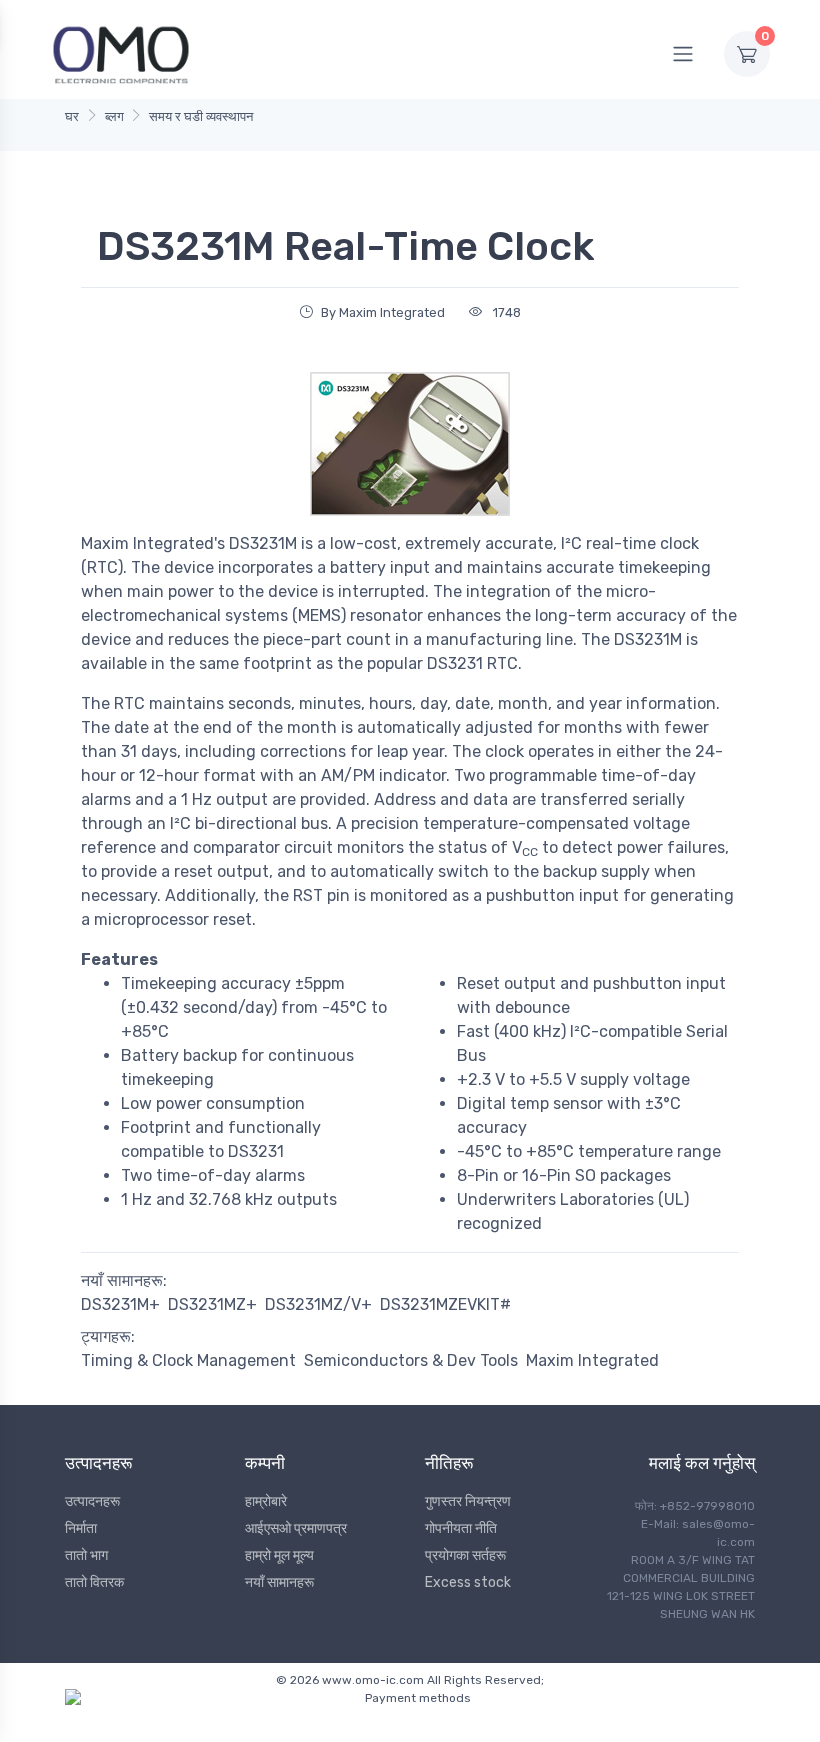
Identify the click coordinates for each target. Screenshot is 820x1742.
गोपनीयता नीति (461, 1528)
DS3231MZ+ (212, 1304)
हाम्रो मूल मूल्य (279, 1555)
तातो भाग (86, 1555)
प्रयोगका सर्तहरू (465, 1555)
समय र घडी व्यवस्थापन (201, 116)
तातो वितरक (94, 1582)
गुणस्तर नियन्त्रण (468, 1501)
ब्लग (114, 116)
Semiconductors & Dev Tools (411, 1360)
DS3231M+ (120, 1304)
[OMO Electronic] (121, 53)
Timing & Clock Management (188, 1360)
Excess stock (468, 1582)
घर (72, 116)
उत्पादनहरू (92, 1501)
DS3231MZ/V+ (318, 1304)
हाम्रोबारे (266, 1501)
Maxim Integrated (592, 1360)
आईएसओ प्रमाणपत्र (296, 1528)
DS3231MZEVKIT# (445, 1304)
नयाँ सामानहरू (279, 1582)
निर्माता (81, 1528)
